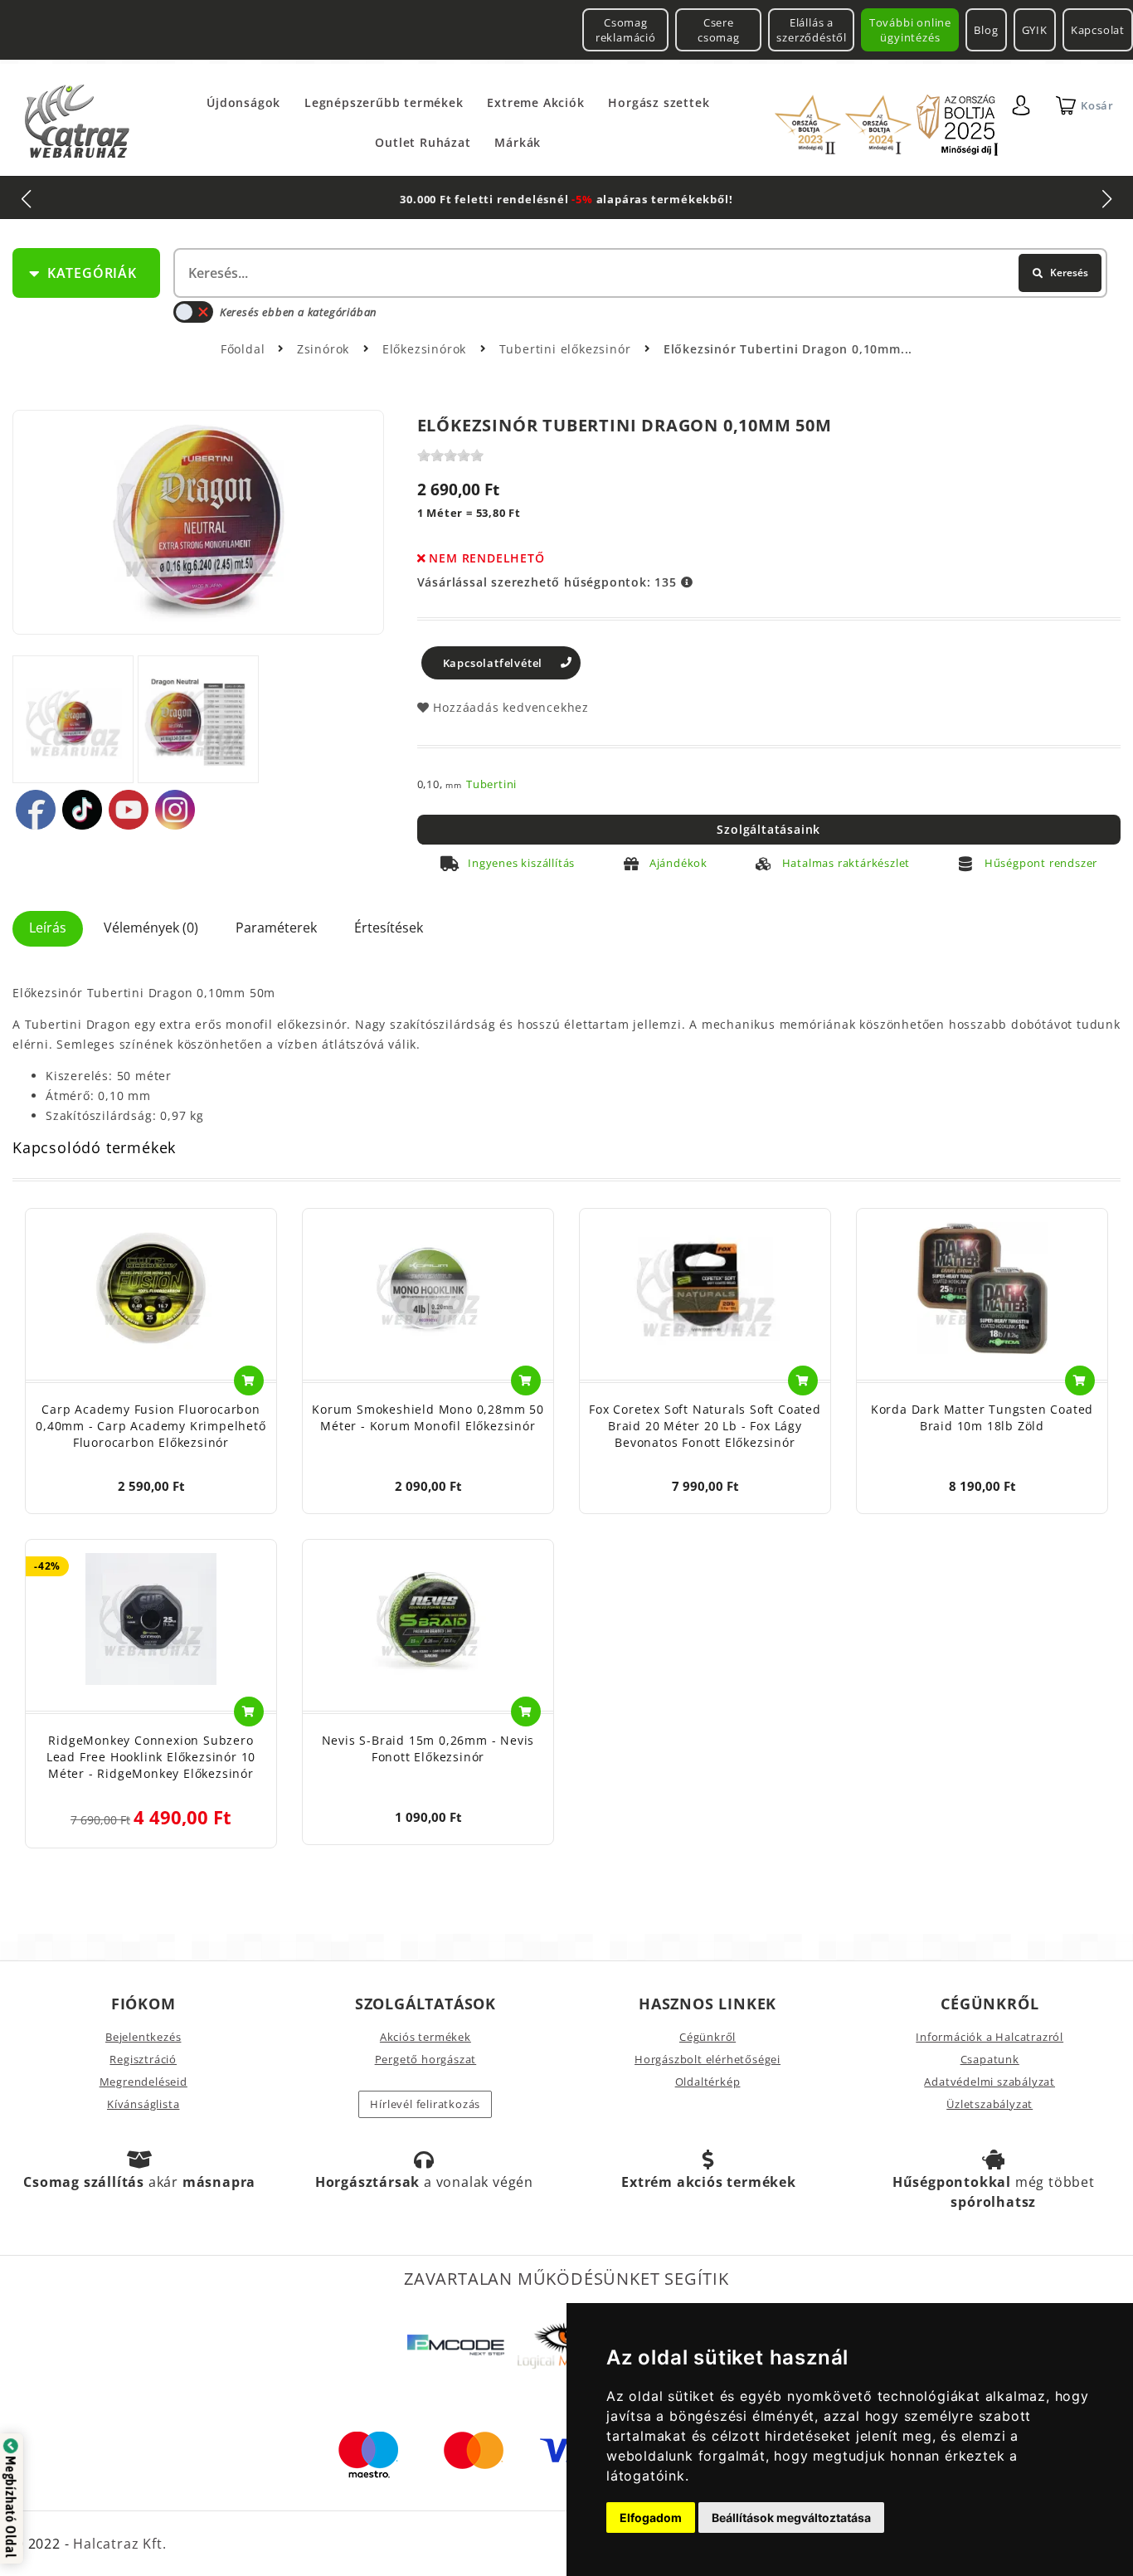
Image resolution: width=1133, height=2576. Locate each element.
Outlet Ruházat (423, 142)
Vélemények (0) (151, 928)
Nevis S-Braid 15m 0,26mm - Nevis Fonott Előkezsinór (428, 1748)
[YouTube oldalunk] (129, 810)
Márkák (518, 142)
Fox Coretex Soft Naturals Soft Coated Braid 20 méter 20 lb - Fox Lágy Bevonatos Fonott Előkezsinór (705, 1426)
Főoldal (243, 349)
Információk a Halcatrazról (990, 2037)
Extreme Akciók (535, 102)
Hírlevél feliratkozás (425, 2104)
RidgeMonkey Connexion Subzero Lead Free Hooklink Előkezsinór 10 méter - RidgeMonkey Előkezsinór (151, 1757)
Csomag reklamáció (626, 30)
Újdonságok (243, 102)
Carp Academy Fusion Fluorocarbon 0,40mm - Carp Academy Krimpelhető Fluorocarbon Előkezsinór (151, 1426)
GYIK (1035, 30)
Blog (986, 30)
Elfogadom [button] (651, 2518)
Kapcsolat (1098, 30)
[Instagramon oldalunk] (175, 810)
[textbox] (639, 273)
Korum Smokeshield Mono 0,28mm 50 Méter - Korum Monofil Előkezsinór (428, 1417)
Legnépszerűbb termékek (384, 102)
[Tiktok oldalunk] (82, 810)
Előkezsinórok (426, 349)
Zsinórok (325, 349)
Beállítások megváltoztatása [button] (791, 2518)
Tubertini (491, 784)
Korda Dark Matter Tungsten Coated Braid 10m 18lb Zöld (982, 1417)
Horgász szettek (659, 102)
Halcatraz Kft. (117, 2544)
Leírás (48, 928)
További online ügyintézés (910, 30)
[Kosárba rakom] (249, 1381)
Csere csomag (719, 30)
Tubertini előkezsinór (567, 349)
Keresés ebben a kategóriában (298, 312)
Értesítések (389, 928)
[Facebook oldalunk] (36, 810)
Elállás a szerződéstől (812, 30)
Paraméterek (276, 928)
